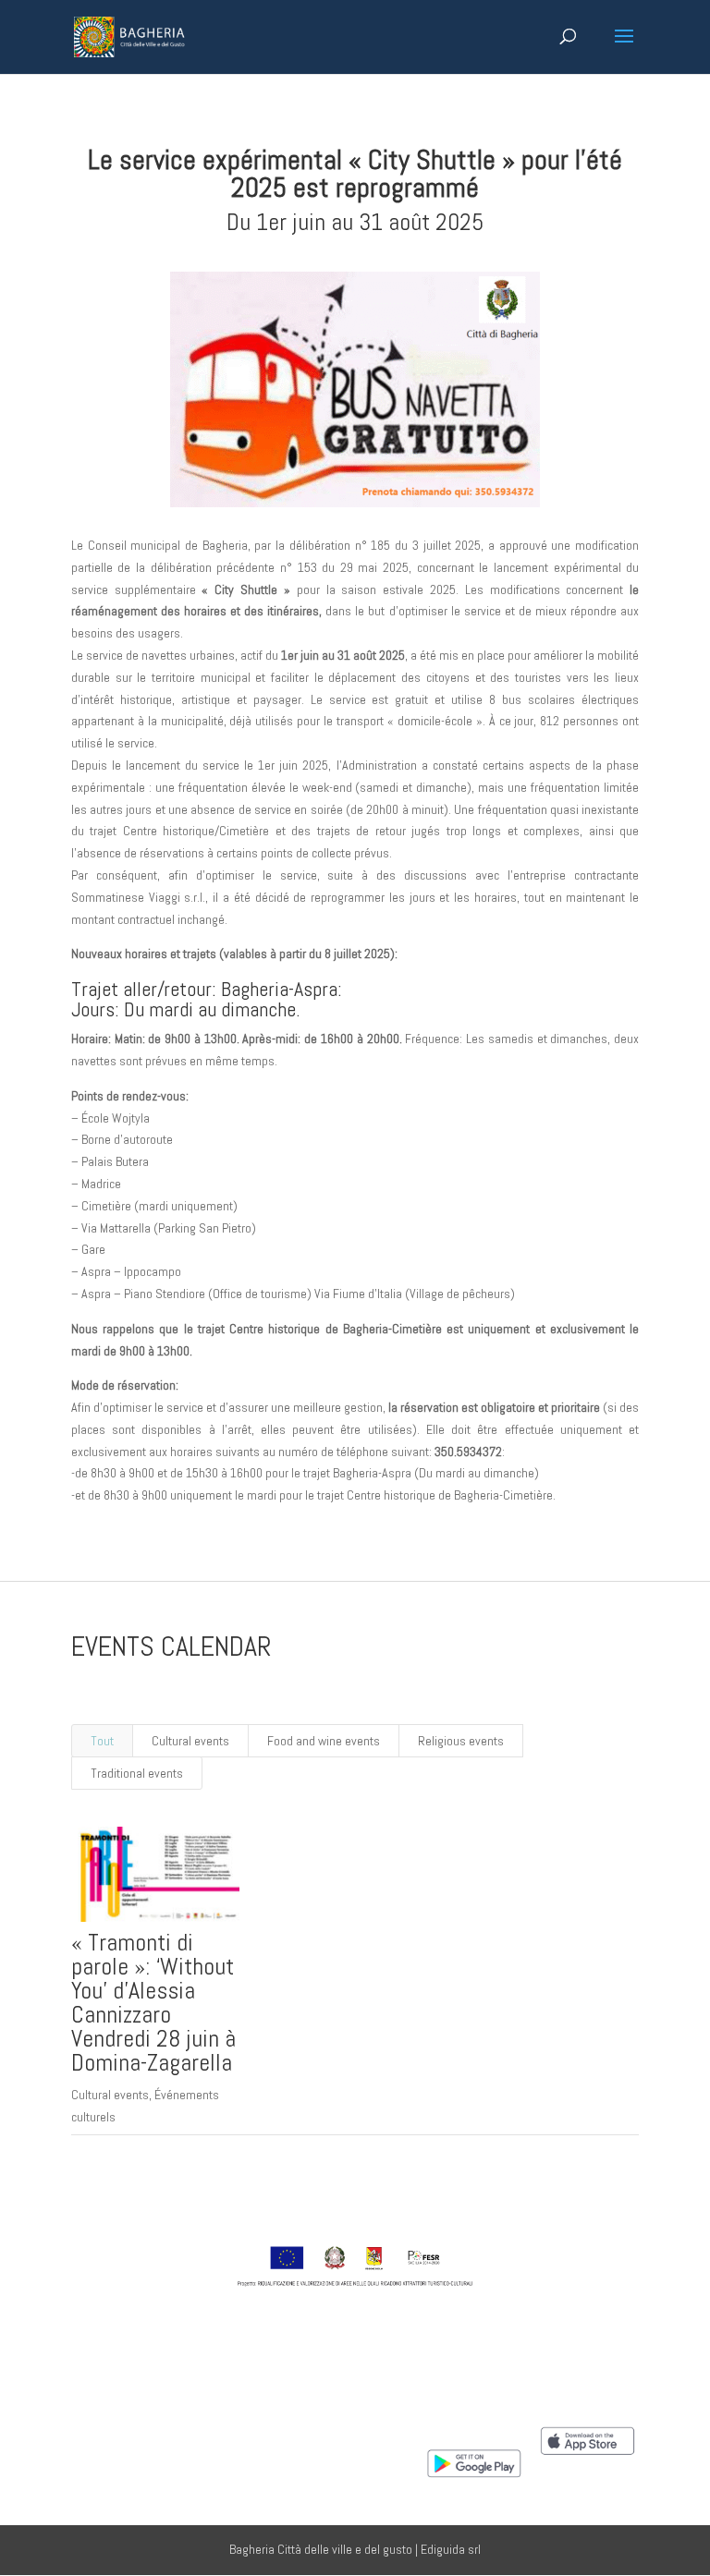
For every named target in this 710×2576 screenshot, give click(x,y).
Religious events (461, 1741)
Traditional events (137, 1773)
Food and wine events (324, 1741)
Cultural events (190, 1741)
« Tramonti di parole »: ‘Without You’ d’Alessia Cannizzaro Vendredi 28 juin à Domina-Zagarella (153, 2003)
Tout (102, 1741)
